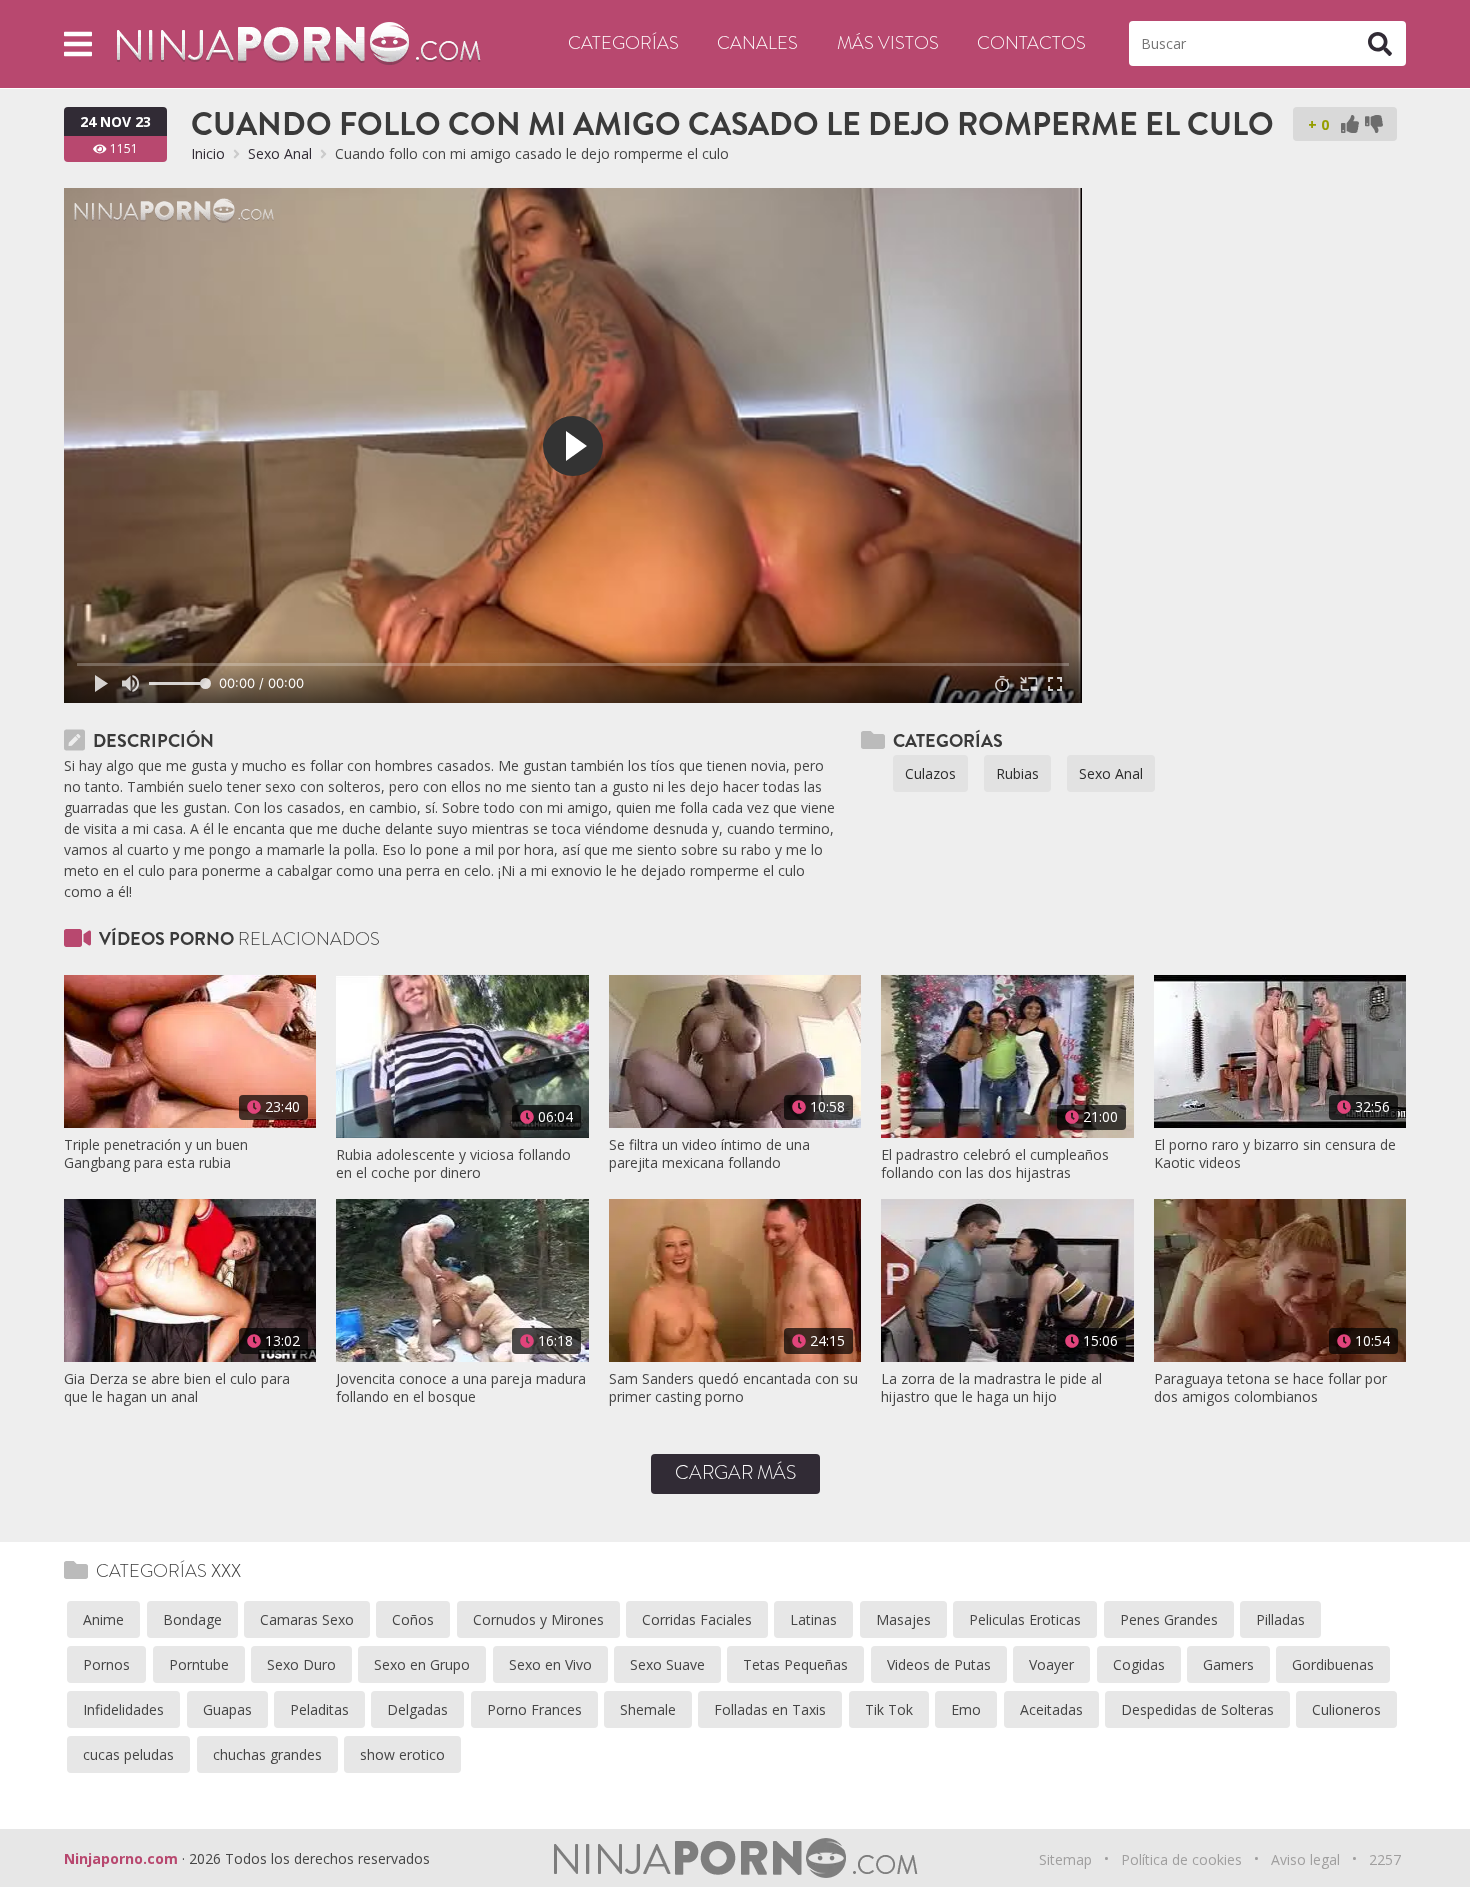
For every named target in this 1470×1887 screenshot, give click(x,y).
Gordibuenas (1333, 1664)
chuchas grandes (267, 1754)
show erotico (402, 1754)
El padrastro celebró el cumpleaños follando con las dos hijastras (995, 1164)
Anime (103, 1619)
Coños (413, 1619)
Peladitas (319, 1709)
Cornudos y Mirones (538, 1619)
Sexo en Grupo (422, 1664)
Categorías (623, 43)
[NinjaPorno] (298, 42)
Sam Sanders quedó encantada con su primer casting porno (733, 1388)
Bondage (192, 1619)
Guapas (227, 1709)
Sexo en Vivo (550, 1664)
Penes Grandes (1169, 1619)
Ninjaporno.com (121, 1858)
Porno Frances (534, 1709)
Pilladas (1280, 1619)
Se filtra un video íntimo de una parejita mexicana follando (709, 1154)
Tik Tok (889, 1709)
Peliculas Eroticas (1025, 1619)
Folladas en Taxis (770, 1709)
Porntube (199, 1664)
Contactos (1031, 43)
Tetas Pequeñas (795, 1664)
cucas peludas (128, 1754)
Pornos (106, 1664)
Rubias (1017, 773)
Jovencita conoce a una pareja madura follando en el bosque (461, 1388)
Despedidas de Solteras (1197, 1709)
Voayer (1051, 1664)
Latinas (813, 1619)
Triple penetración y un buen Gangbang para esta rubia (156, 1154)
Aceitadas (1051, 1709)
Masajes (903, 1619)
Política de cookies (1181, 1859)
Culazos (930, 773)
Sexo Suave (667, 1664)
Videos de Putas (939, 1664)
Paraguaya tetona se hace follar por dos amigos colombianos (1270, 1388)
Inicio (208, 153)
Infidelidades (123, 1709)
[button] (78, 43)
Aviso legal (1305, 1859)
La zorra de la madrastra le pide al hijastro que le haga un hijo (991, 1388)
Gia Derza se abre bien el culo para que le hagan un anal (177, 1388)
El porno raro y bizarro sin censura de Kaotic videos (1275, 1154)
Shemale (648, 1709)
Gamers (1228, 1664)
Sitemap (1065, 1859)
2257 (1385, 1859)
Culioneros (1346, 1709)
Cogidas (1139, 1664)
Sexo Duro (301, 1664)
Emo (966, 1709)
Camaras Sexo (307, 1619)
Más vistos (888, 43)
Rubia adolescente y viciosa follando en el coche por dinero (453, 1164)
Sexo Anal (280, 153)
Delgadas (417, 1709)
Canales (757, 43)
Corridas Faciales (697, 1619)
